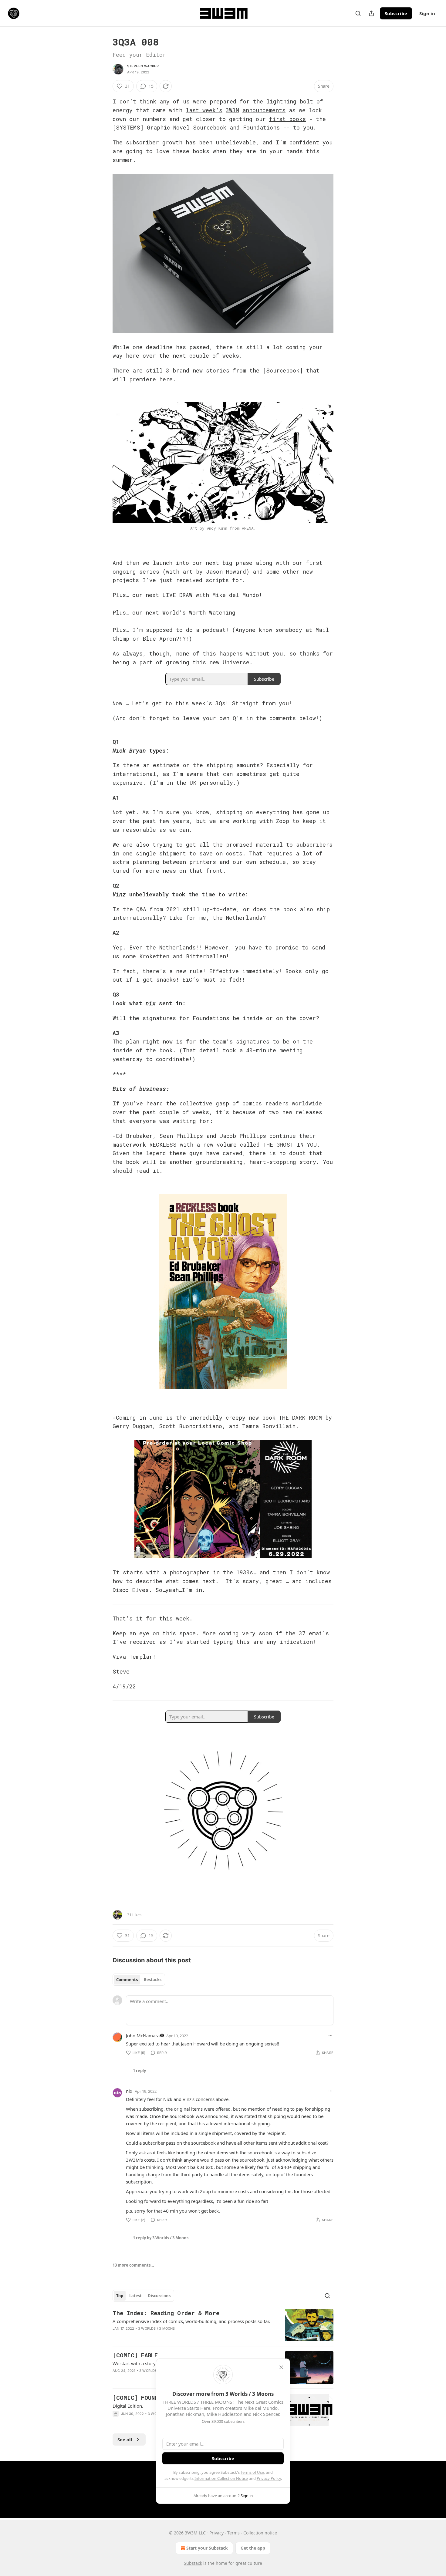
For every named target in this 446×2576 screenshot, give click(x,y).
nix (129, 2091)
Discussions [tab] (159, 2296)
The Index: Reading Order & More (166, 2313)
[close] (281, 2367)
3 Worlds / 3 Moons (157, 2328)
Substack (193, 2563)
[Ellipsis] (330, 2035)
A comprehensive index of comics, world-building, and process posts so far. (191, 2321)
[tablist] (139, 1980)
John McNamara (143, 2035)
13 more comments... (133, 2265)
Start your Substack (207, 2548)
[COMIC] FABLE (135, 2355)
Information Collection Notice (221, 2478)
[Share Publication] (371, 13)
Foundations (261, 127)
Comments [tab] (127, 1980)
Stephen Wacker (143, 66)
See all (125, 2439)
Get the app (253, 2548)
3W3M (232, 110)
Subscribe (396, 13)
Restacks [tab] (153, 1980)
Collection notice (260, 2533)
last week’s (204, 110)
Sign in (427, 13)
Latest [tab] (135, 2296)
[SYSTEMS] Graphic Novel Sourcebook (169, 127)
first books (287, 119)
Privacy (216, 2533)
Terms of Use (252, 2472)
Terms (233, 2533)
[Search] (358, 13)
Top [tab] (120, 2296)
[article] (223, 2325)
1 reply (139, 2071)
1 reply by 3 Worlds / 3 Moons (161, 2238)
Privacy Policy (269, 2478)
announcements (264, 110)
